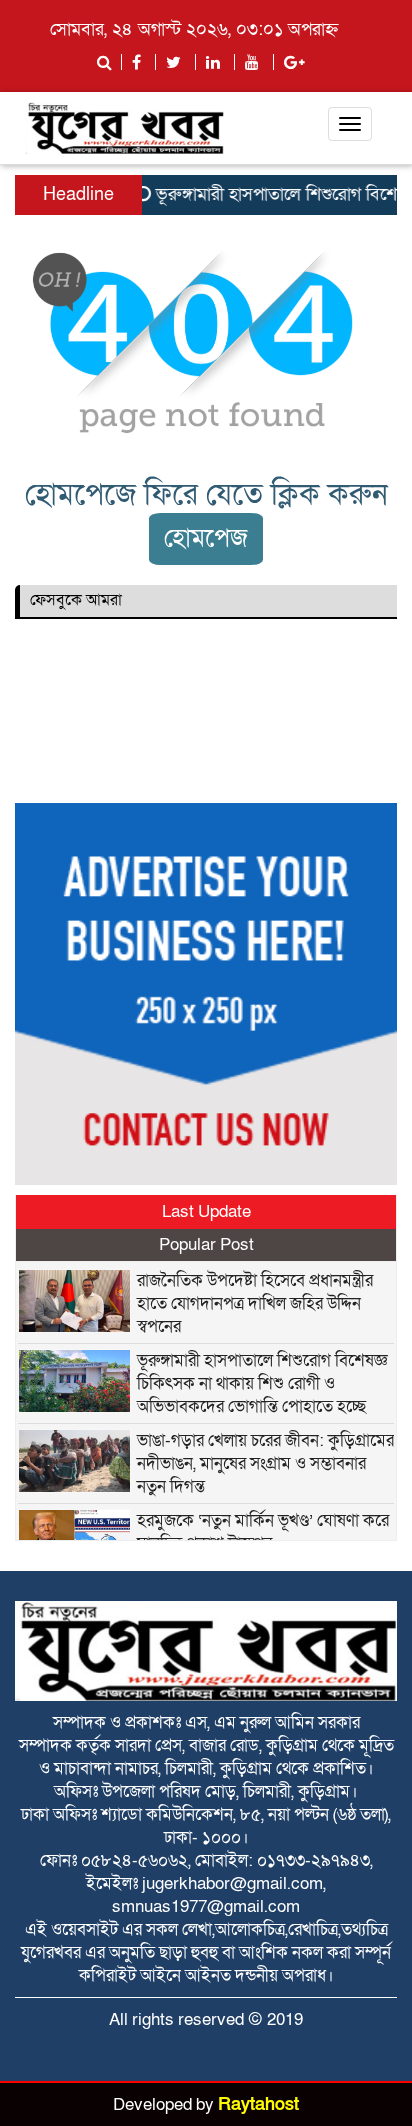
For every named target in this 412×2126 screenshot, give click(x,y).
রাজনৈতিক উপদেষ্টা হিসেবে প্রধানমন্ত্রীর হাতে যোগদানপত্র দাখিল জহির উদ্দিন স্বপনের (255, 1303)
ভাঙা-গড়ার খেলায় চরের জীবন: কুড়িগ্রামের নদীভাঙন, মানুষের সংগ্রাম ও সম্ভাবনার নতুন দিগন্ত (265, 1463)
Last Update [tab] (206, 1211)
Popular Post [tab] (206, 1244)
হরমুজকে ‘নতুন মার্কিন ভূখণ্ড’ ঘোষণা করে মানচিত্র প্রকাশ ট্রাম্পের (263, 1532)
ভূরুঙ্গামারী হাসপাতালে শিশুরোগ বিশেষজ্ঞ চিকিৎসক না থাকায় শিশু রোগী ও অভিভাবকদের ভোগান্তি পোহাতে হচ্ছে (262, 1383)
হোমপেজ (206, 538)
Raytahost (258, 2104)
